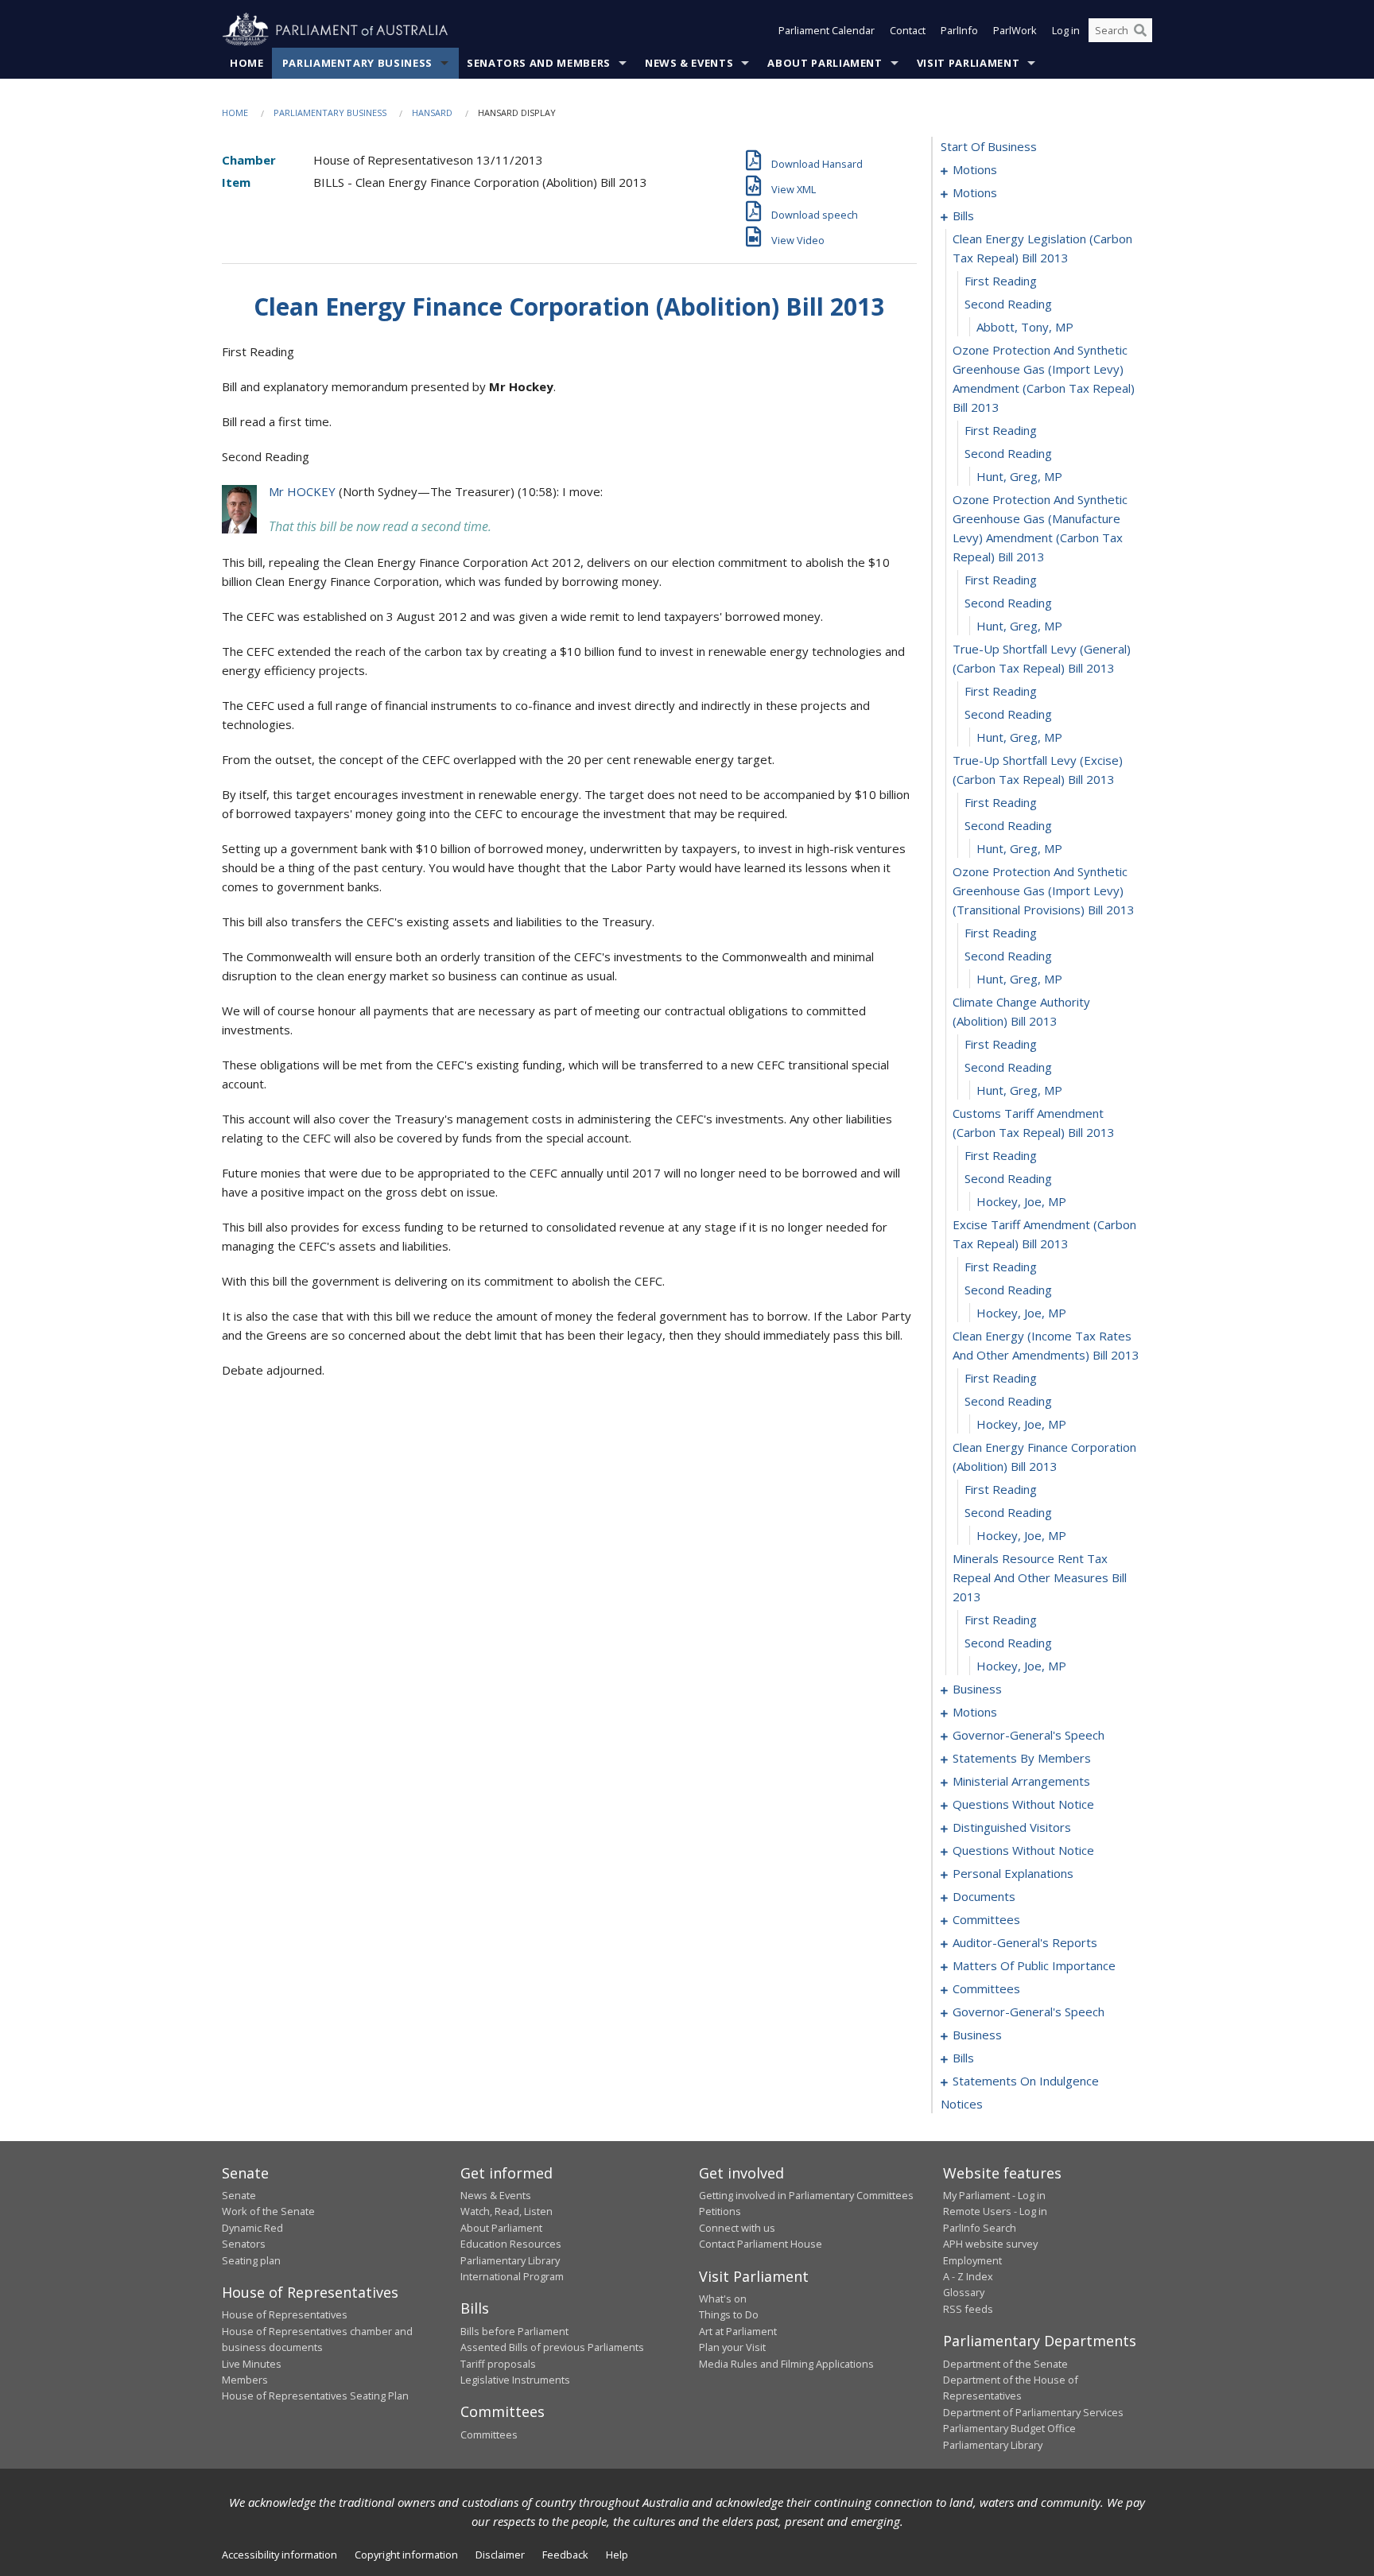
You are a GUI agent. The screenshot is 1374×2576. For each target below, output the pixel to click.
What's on (723, 2299)
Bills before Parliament (514, 2331)
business (977, 1689)
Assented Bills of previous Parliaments (552, 2347)
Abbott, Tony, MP (1025, 327)
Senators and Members (539, 63)
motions (975, 169)
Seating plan (251, 2260)
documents (984, 1896)
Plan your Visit (732, 2347)
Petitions (720, 2211)
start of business (989, 146)
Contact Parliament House (761, 2244)
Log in (1066, 30)
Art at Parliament (738, 2331)
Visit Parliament (968, 63)
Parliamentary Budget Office (1009, 2428)
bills (963, 215)
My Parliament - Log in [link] (994, 2195)
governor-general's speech (1029, 1735)
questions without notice (1023, 1804)
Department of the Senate (1005, 2364)
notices (962, 2104)
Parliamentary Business (357, 63)
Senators (244, 2244)
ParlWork (1015, 30)
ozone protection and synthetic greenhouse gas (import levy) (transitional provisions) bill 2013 (1044, 890)
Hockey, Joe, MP (1021, 1201)
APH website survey (990, 2244)
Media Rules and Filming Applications (786, 2364)
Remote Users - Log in (995, 2211)
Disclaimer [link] (500, 2555)
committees (986, 1919)
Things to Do (729, 2314)
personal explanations (1013, 1873)
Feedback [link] (565, 2555)
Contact (908, 30)
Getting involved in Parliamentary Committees (806, 2195)
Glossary (964, 2292)
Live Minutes (252, 2364)
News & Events (689, 63)
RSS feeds (968, 2309)
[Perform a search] (1140, 30)
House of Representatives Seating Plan (315, 2396)
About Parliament (825, 63)
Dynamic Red (252, 2228)
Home (247, 63)
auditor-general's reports (1025, 1942)
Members (245, 2380)
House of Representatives (285, 2314)
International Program (512, 2276)
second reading (1008, 304)
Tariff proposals (498, 2364)
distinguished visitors (1012, 1827)
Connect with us (737, 2228)
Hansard (432, 113)
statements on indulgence (1026, 2081)
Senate (239, 2195)
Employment (972, 2260)
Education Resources (511, 2244)
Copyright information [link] (406, 2555)
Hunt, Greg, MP (1019, 476)
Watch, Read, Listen (507, 2211)
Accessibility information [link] (279, 2555)
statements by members (1022, 1758)
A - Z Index (968, 2276)
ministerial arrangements (1021, 1781)
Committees (489, 2434)
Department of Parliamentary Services (1033, 2412)
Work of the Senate (268, 2211)
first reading (1001, 281)
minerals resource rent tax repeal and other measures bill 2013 (1040, 1577)
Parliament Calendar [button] (827, 30)
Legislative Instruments (515, 2380)
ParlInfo (959, 30)
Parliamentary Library (510, 2260)
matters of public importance (1034, 1965)
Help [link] (617, 2555)
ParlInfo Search (980, 2228)
